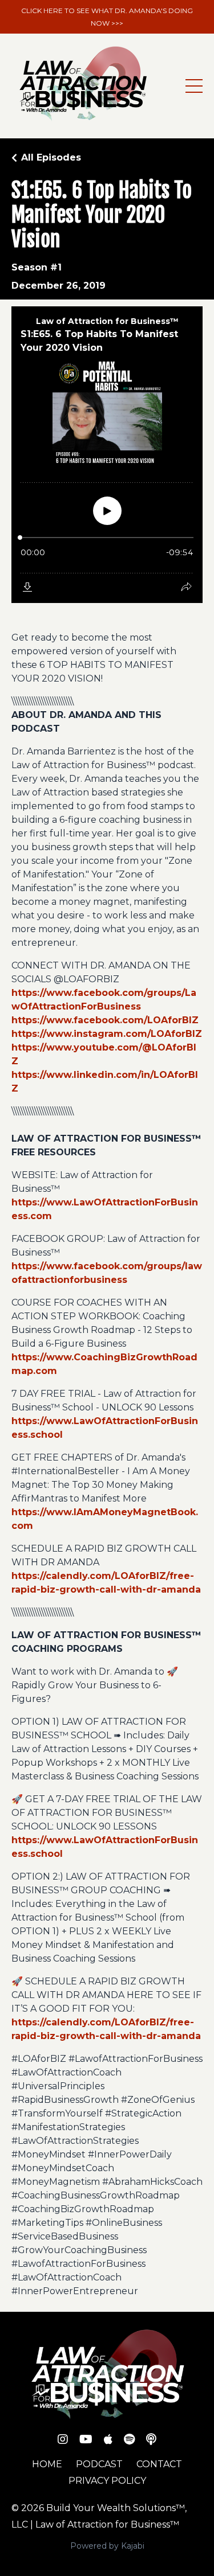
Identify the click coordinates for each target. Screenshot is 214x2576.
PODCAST (99, 2464)
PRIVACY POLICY (107, 2481)
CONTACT (159, 2464)
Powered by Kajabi (107, 2546)
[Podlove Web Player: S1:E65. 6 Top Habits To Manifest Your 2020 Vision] (107, 455)
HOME (47, 2464)
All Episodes (51, 157)
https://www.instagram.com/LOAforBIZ (107, 1034)
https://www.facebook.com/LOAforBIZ (105, 1020)
